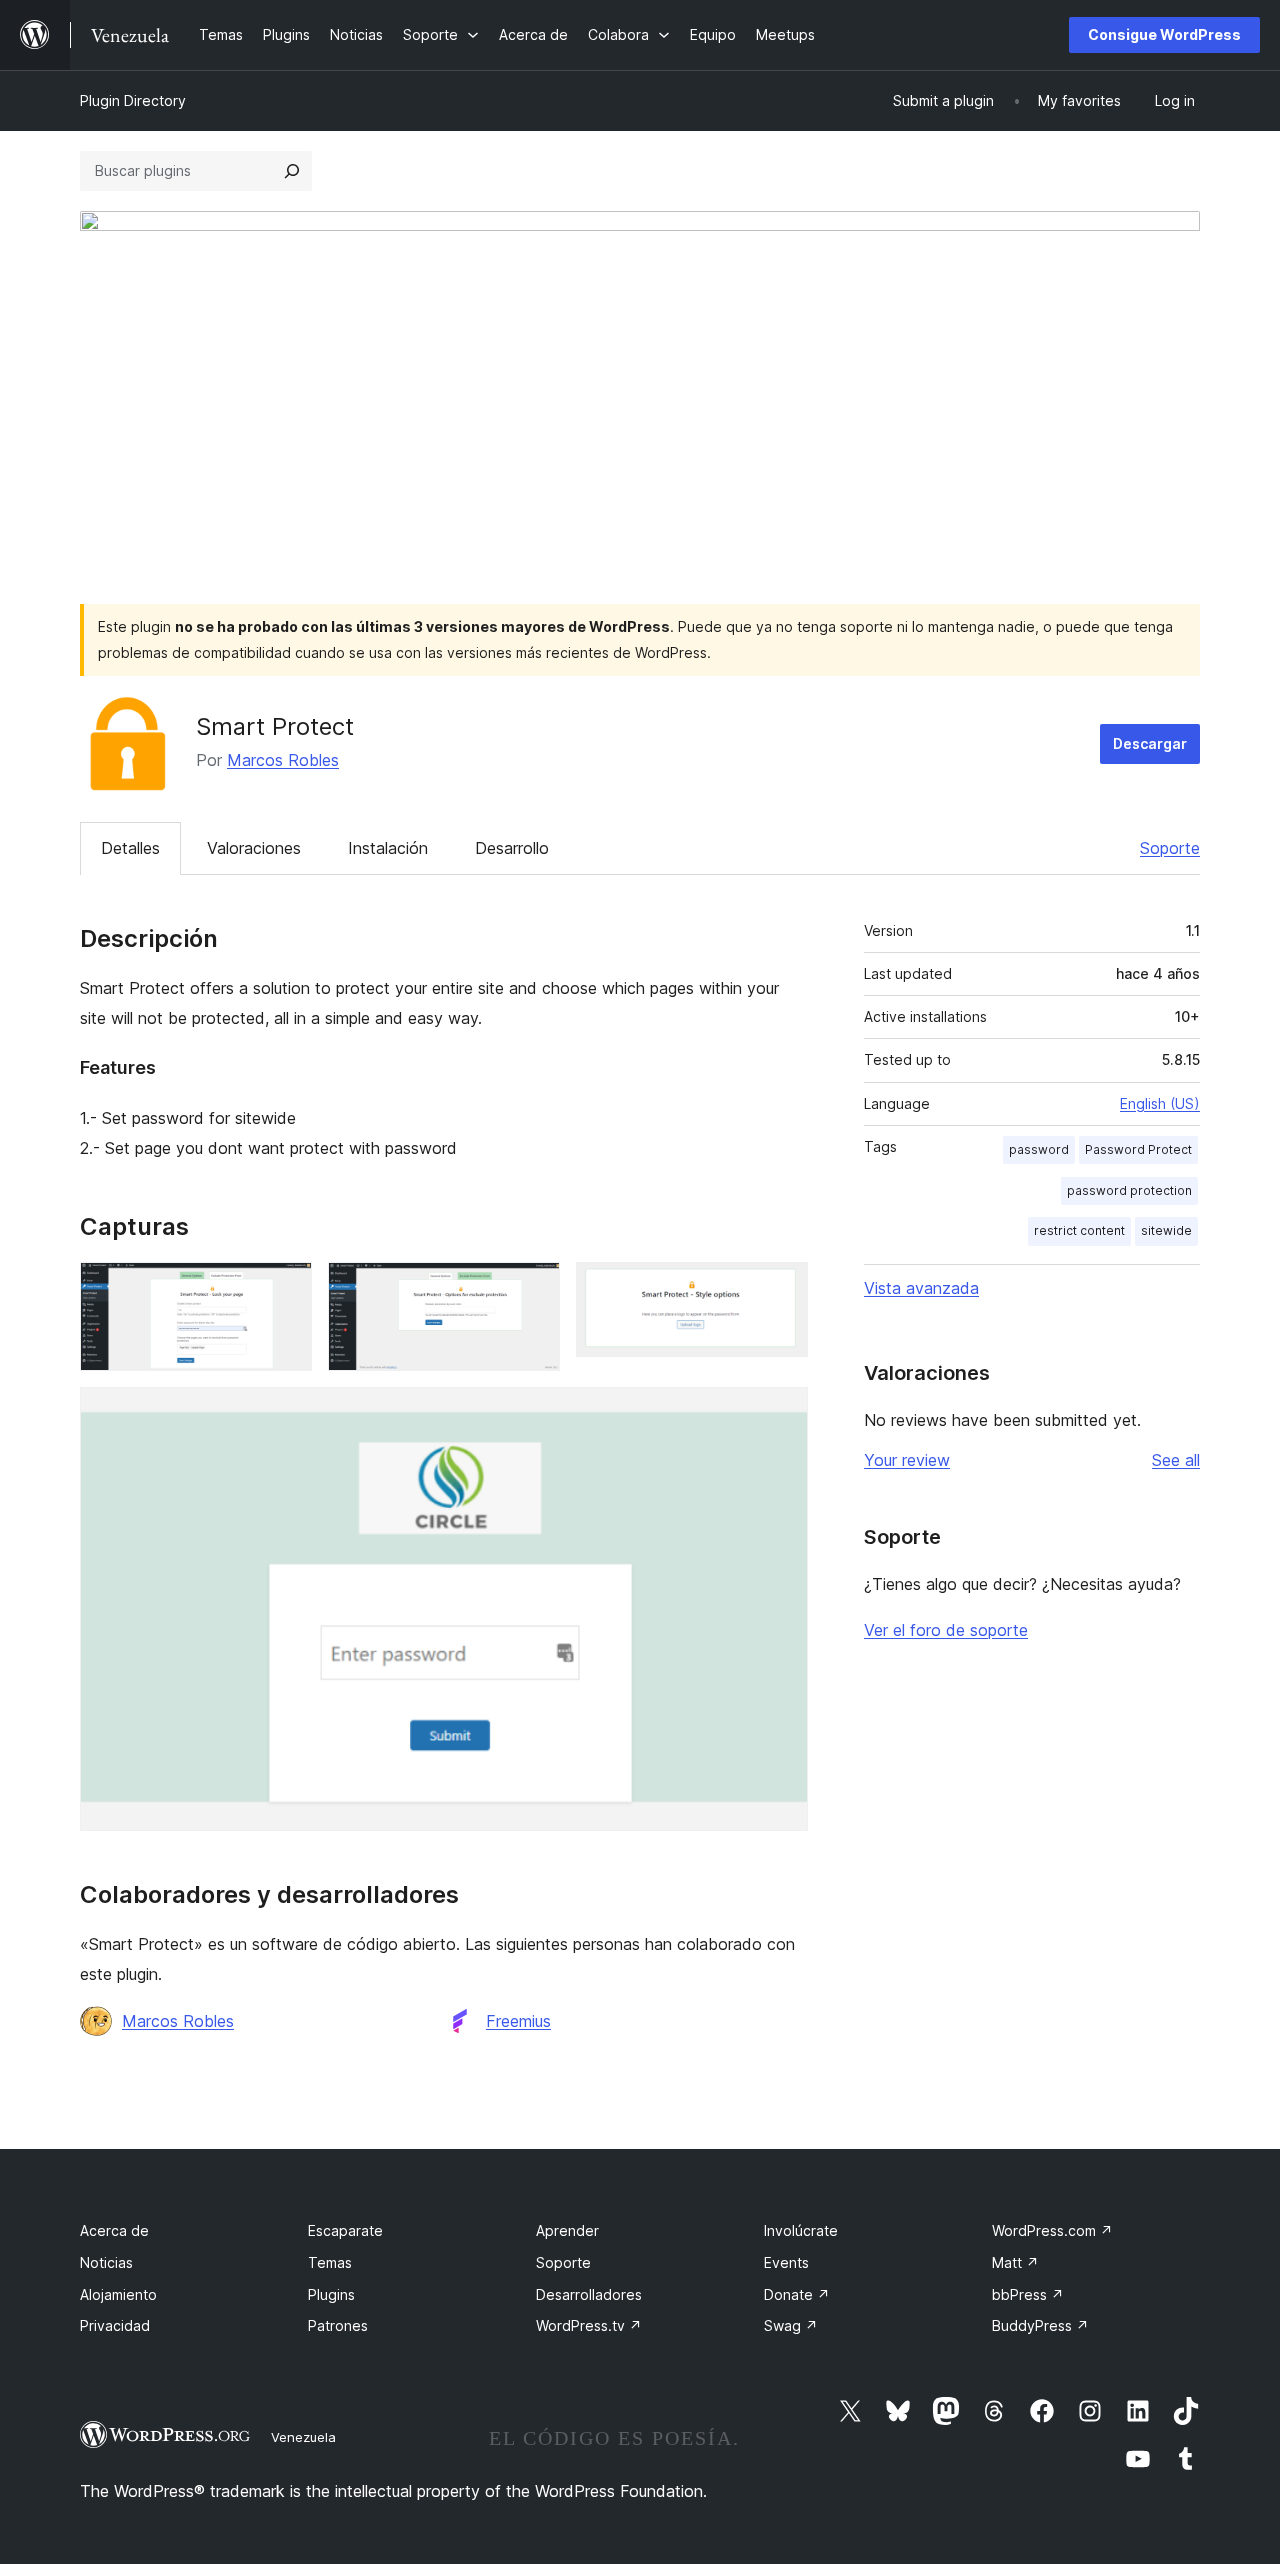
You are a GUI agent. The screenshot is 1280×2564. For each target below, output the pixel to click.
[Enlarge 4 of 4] (781, 1414)
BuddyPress (1040, 2325)
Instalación (388, 848)
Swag (791, 2325)
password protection (1129, 1190)
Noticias (106, 2262)
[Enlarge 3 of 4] (781, 1289)
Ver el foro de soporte (946, 1630)
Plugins (331, 2294)
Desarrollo (512, 848)
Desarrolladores (589, 2294)
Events (786, 2262)
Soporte (1170, 848)
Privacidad (115, 2325)
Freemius (518, 2021)
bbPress (1028, 2294)
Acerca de (114, 2230)
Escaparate (345, 2230)
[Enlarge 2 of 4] (533, 1289)
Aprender (567, 2230)
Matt (1015, 2262)
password (1039, 1149)
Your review (907, 1460)
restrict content (1079, 1230)
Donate (797, 2294)
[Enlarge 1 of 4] (285, 1289)
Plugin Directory (133, 100)
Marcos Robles (283, 760)
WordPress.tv (589, 2325)
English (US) (1160, 1103)
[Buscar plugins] (292, 171)
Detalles (130, 848)
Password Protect (1138, 1149)
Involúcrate (801, 2230)
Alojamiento (118, 2294)
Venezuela (303, 2437)
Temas (330, 2262)
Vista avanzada (921, 1288)
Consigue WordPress (1164, 34)
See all (1176, 1460)
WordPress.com (1052, 2230)
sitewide (1166, 1230)
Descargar (1150, 743)
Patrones (338, 2325)
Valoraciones (254, 848)
